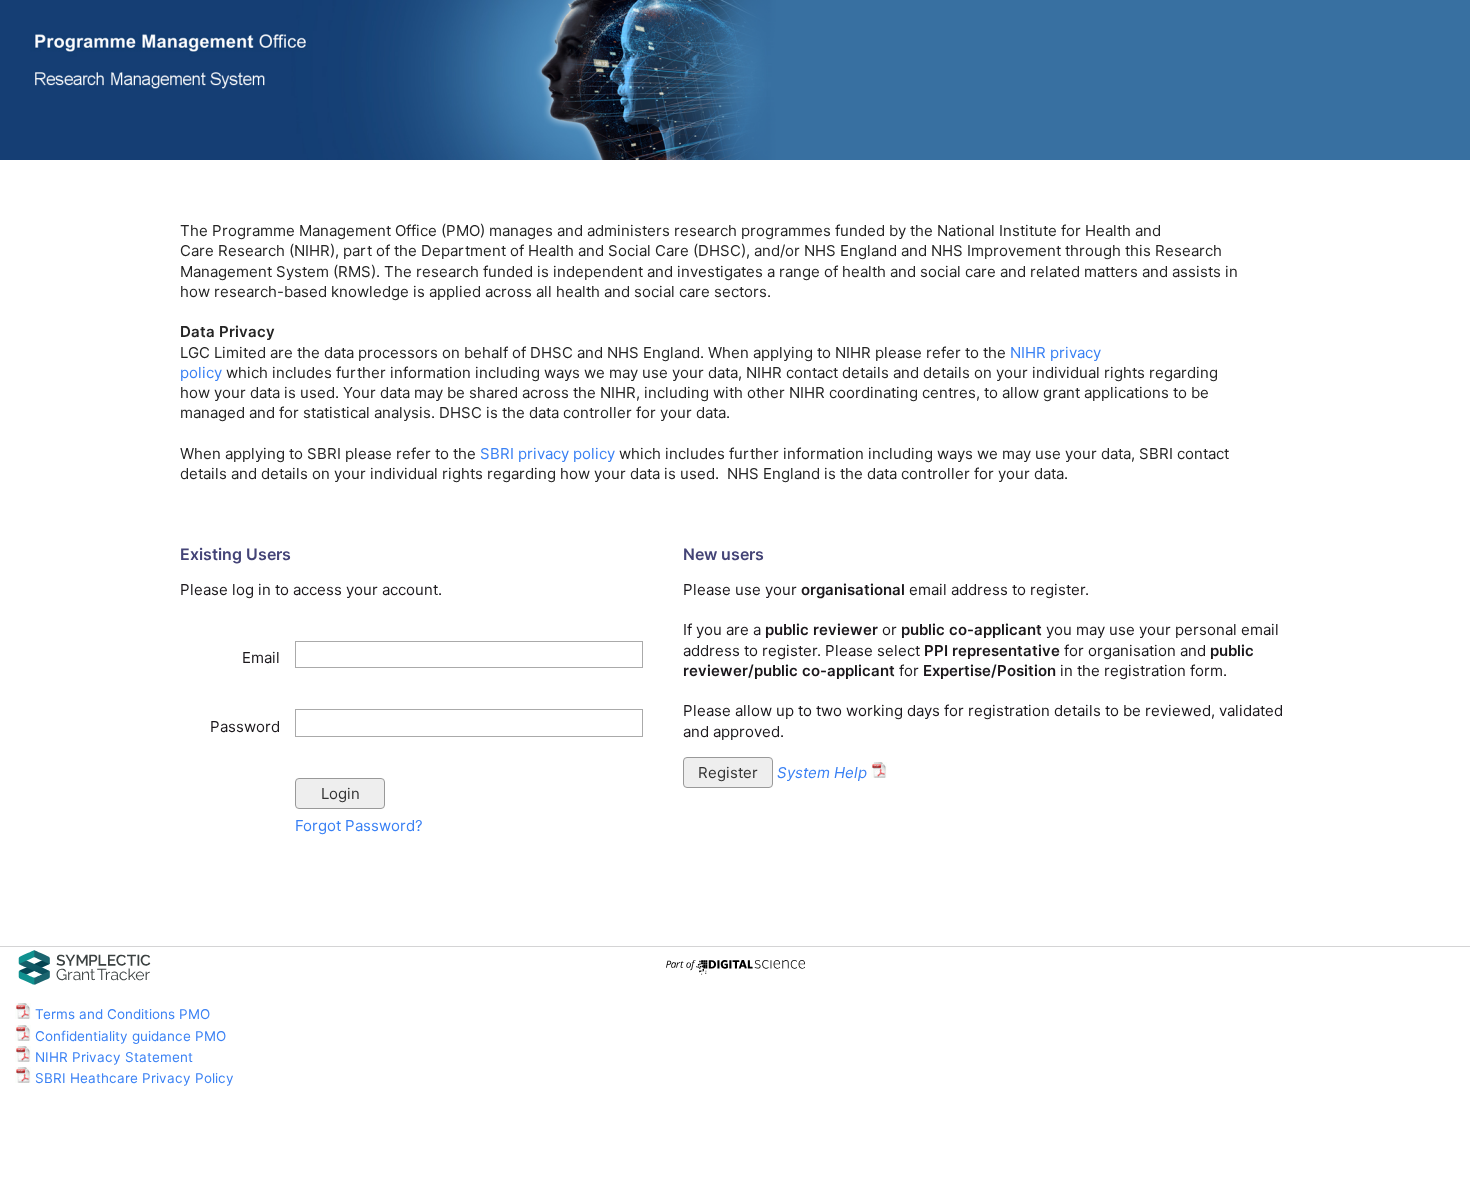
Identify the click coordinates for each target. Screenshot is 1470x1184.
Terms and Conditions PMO (120, 1014)
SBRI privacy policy (547, 453)
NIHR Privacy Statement (112, 1057)
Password (245, 726)
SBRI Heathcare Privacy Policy (132, 1078)
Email (261, 657)
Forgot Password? (359, 825)
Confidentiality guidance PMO (128, 1036)
